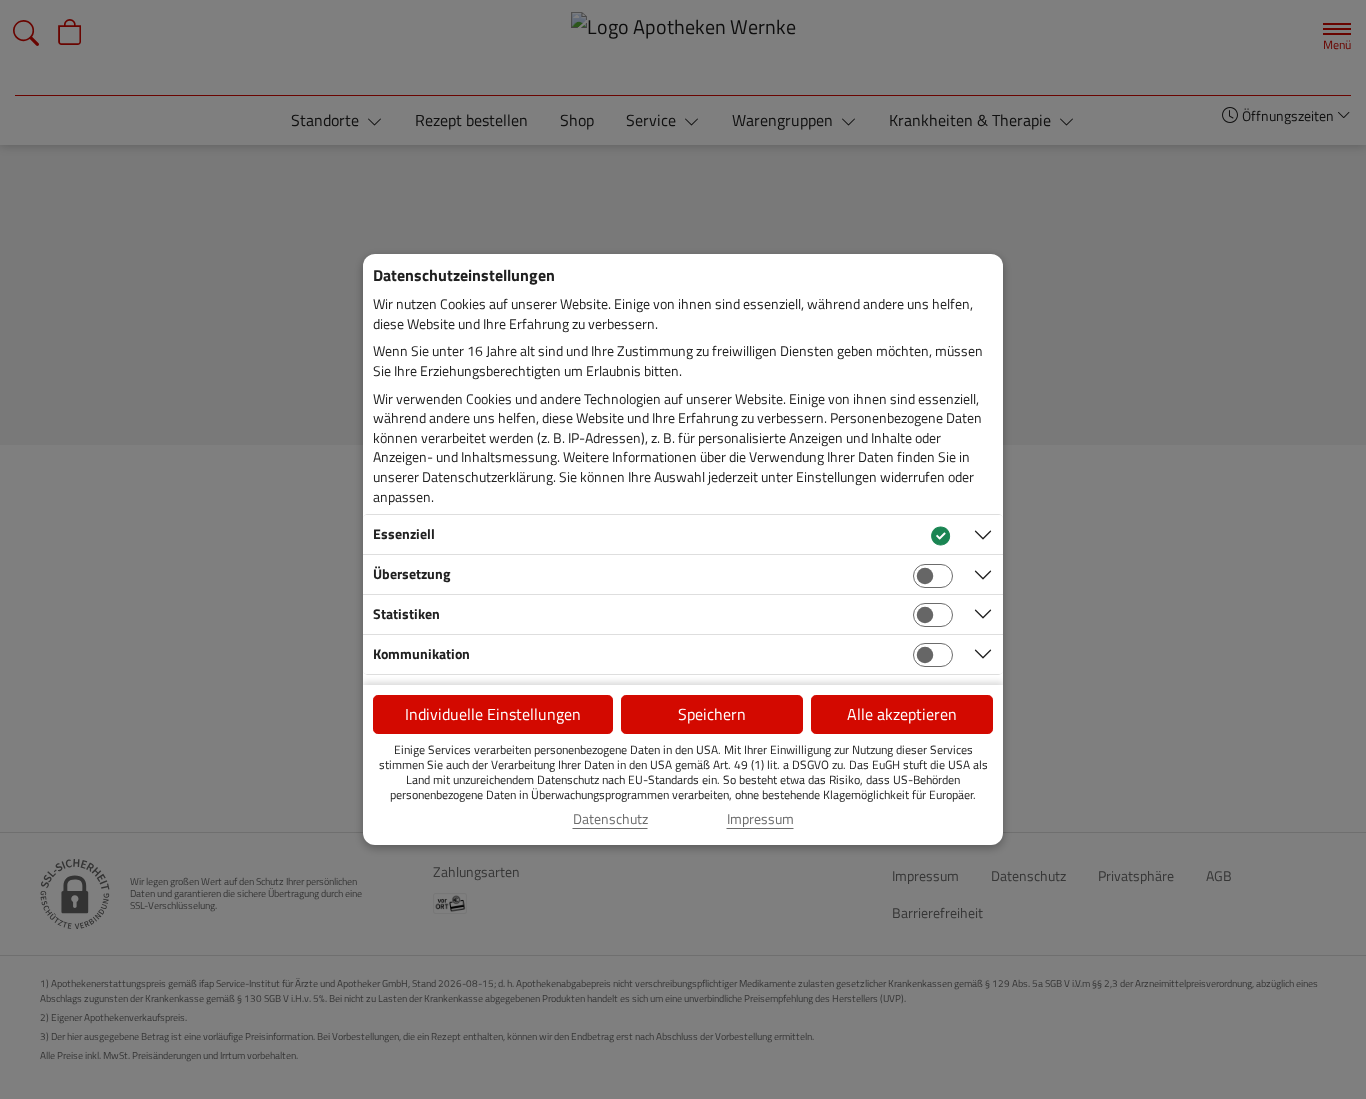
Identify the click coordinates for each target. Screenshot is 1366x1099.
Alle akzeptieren (902, 714)
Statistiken (406, 613)
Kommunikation (421, 653)
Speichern (712, 714)
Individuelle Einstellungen (493, 714)
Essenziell (404, 533)
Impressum (760, 819)
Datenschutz (610, 819)
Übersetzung (411, 573)
